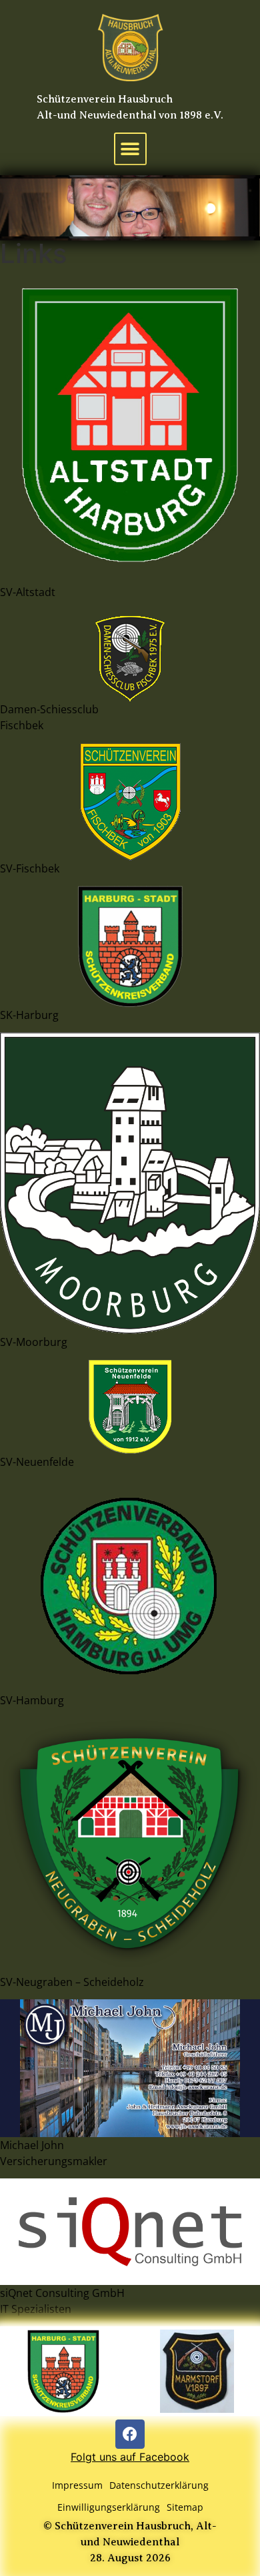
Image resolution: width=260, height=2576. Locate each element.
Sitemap (185, 2507)
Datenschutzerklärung (159, 2485)
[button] (130, 149)
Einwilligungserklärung (109, 2507)
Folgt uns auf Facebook (130, 2457)
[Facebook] (130, 2434)
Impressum (77, 2485)
